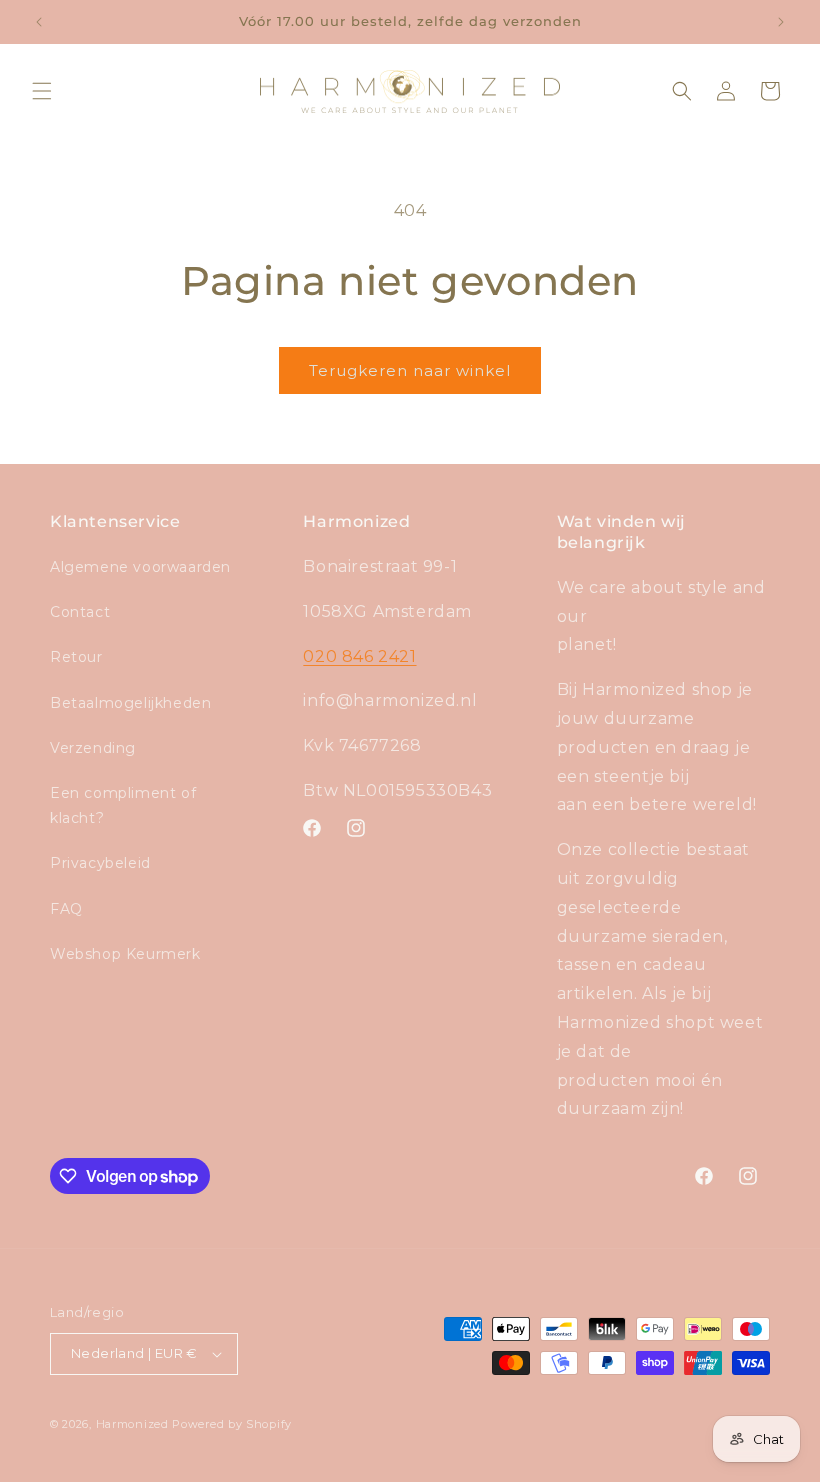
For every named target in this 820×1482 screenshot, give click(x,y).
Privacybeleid (100, 863)
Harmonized (134, 1424)
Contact (80, 612)
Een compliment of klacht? (123, 805)
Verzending (93, 748)
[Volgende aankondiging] (781, 22)
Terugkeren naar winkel (410, 370)
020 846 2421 (359, 656)
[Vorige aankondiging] (39, 22)
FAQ (66, 909)
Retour (76, 657)
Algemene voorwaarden (140, 567)
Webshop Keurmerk (125, 954)
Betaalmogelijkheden (130, 703)
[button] (42, 91)
